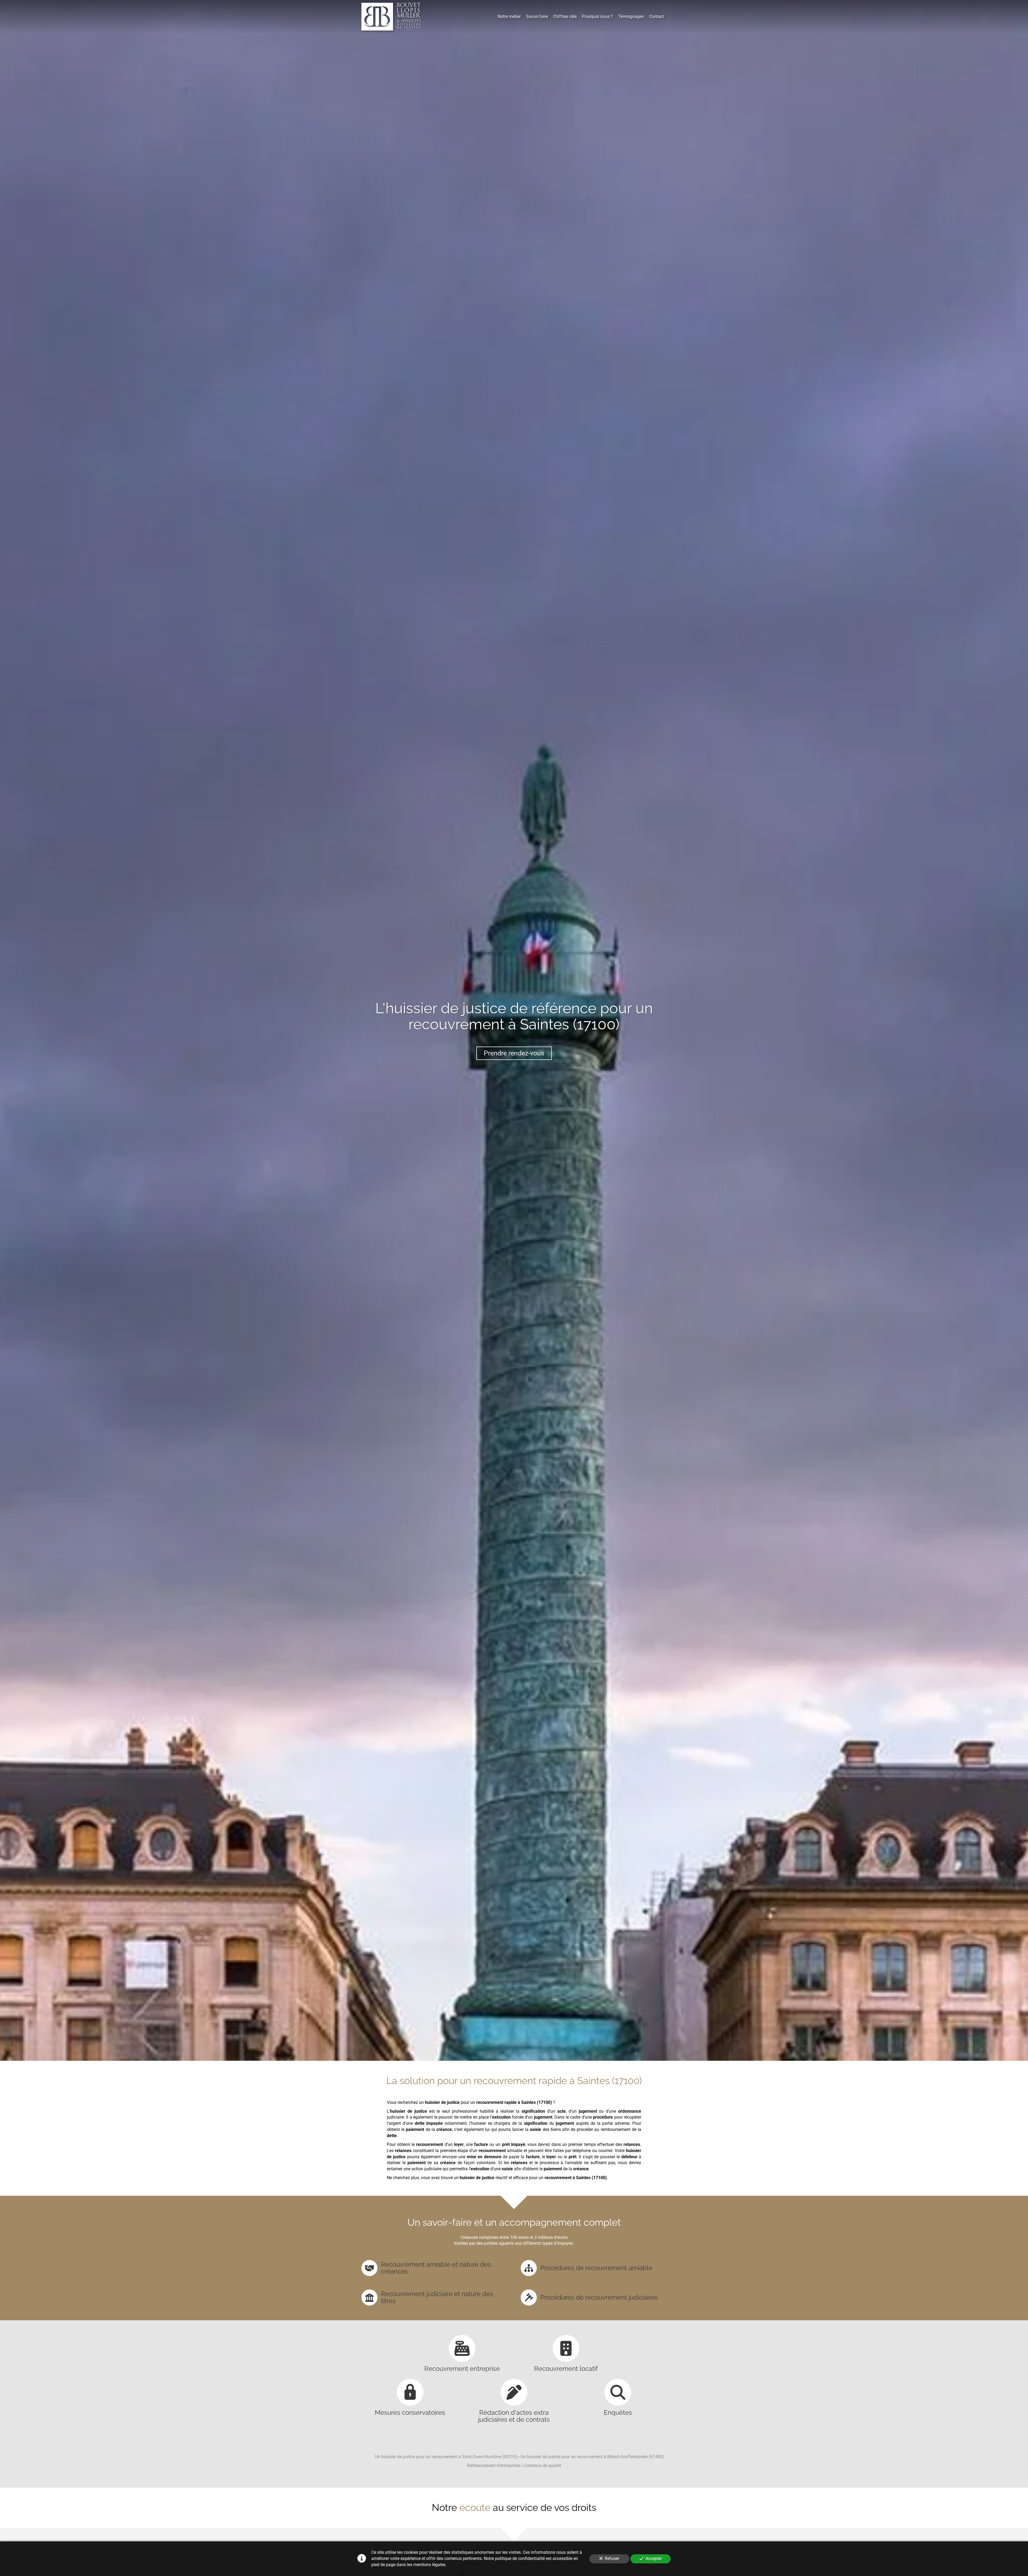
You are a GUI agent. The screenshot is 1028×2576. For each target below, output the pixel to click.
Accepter (654, 2558)
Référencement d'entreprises (494, 2466)
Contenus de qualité (542, 2466)
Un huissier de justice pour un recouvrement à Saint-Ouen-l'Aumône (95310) (446, 2457)
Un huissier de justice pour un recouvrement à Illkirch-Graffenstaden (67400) (592, 2457)
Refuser (612, 2558)
